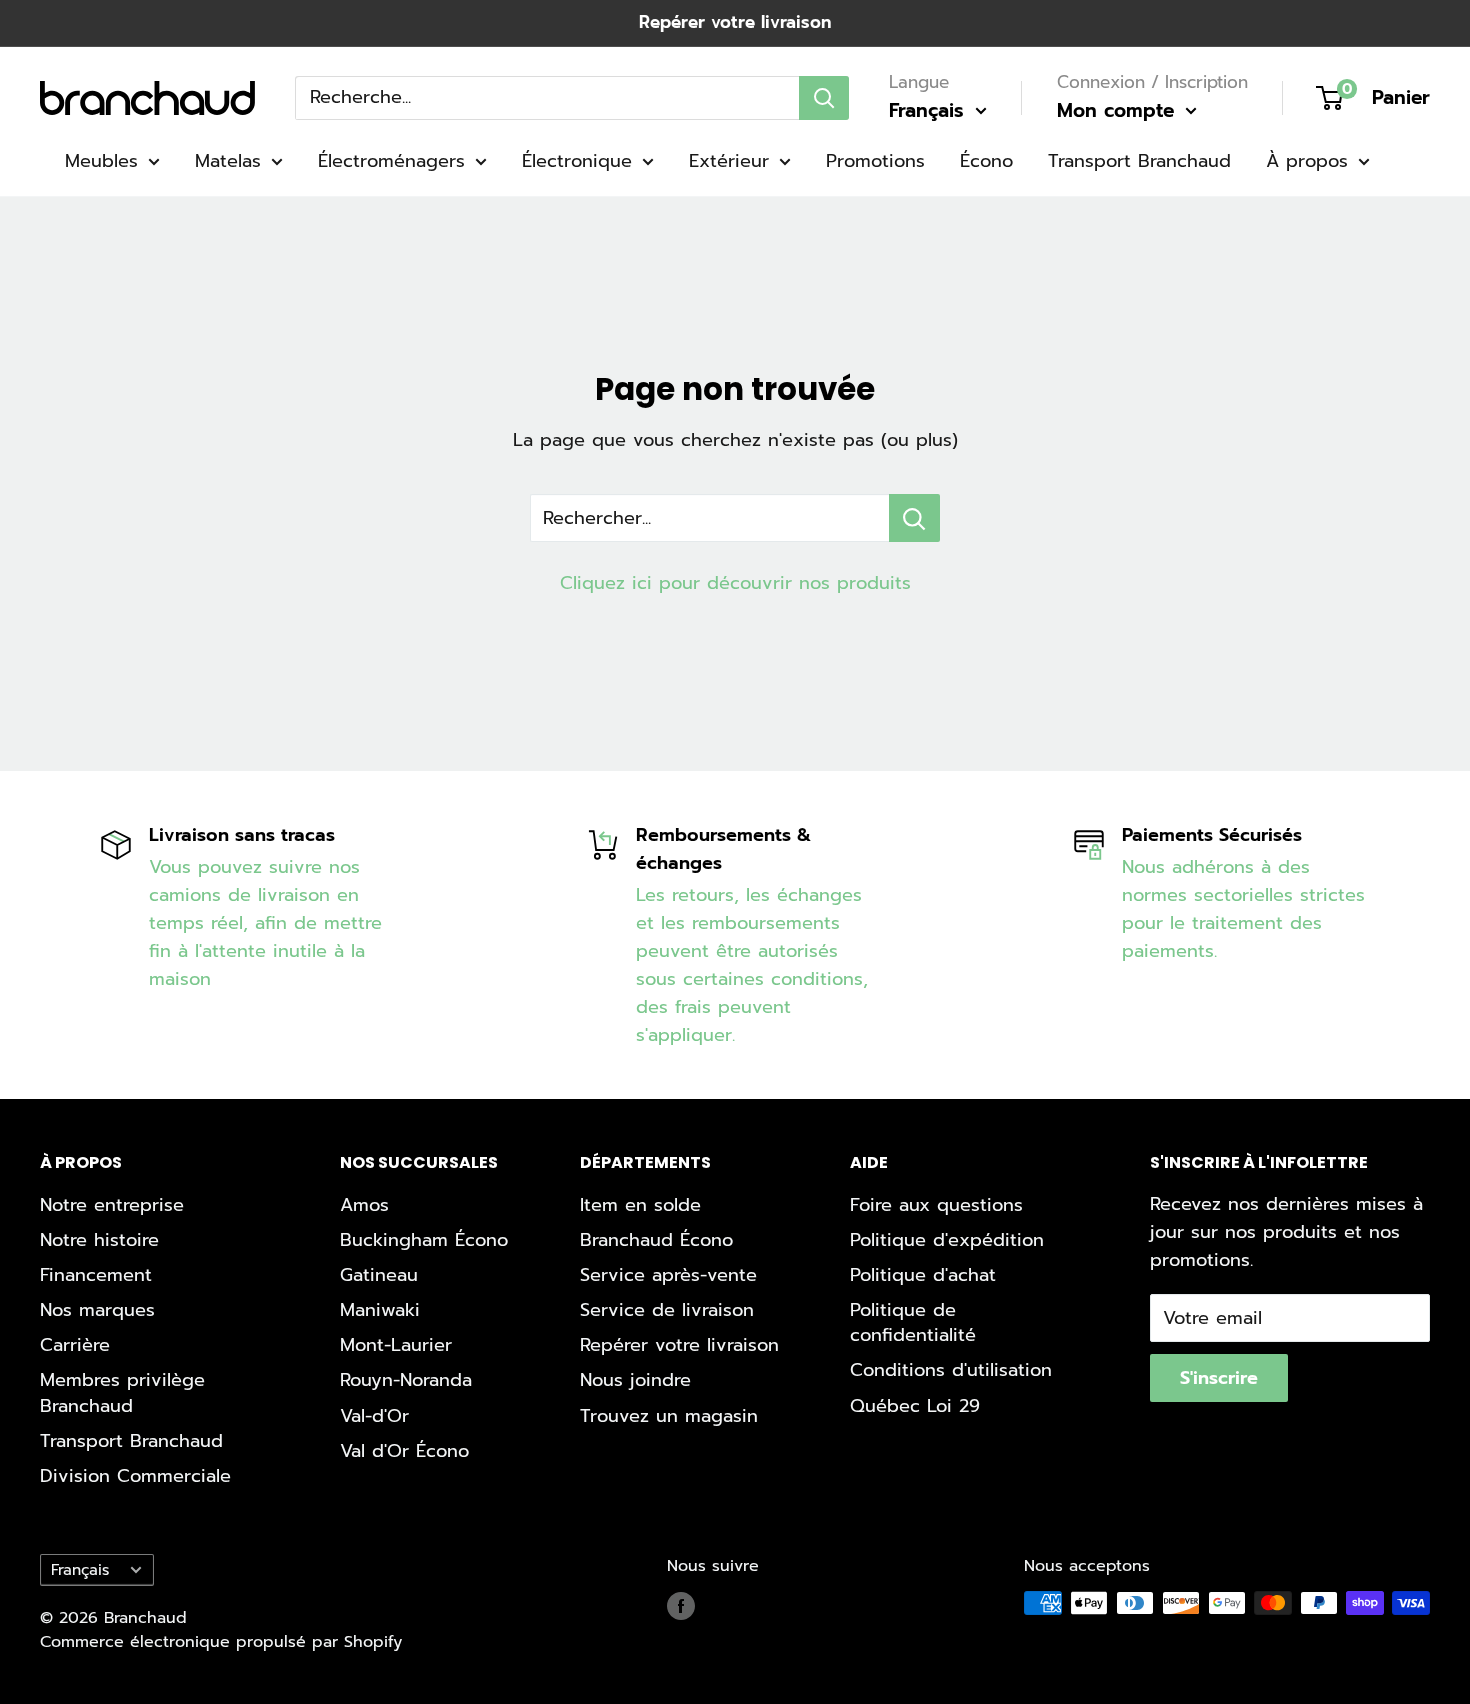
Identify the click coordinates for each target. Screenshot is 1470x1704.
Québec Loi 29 (915, 1406)
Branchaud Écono (656, 1240)
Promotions (875, 161)
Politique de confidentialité (913, 1322)
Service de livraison (667, 1310)
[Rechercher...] (914, 518)
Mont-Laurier (396, 1345)
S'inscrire (1219, 1378)
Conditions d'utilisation (951, 1370)
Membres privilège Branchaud (122, 1392)
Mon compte (1119, 110)
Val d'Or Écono (404, 1451)
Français (80, 1569)
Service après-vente (668, 1275)
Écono (986, 161)
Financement (96, 1275)
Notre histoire (99, 1240)
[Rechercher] (824, 97)
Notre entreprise (112, 1205)
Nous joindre (635, 1380)
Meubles (101, 161)
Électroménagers (391, 161)
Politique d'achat (923, 1275)
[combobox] (547, 97)
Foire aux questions (936, 1205)
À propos (1307, 161)
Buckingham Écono (424, 1240)
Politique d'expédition (947, 1240)
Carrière (75, 1345)
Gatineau (379, 1275)
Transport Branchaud (1139, 161)
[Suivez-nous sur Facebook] (681, 1606)
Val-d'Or (374, 1416)
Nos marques (97, 1310)
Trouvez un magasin (669, 1416)
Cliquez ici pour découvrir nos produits (735, 583)
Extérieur (729, 161)
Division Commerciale (135, 1476)
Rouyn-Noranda (406, 1380)
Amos (364, 1205)
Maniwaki (380, 1310)
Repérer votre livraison (735, 22)
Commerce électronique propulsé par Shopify (221, 1642)
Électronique (577, 161)
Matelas (228, 161)
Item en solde (640, 1205)
